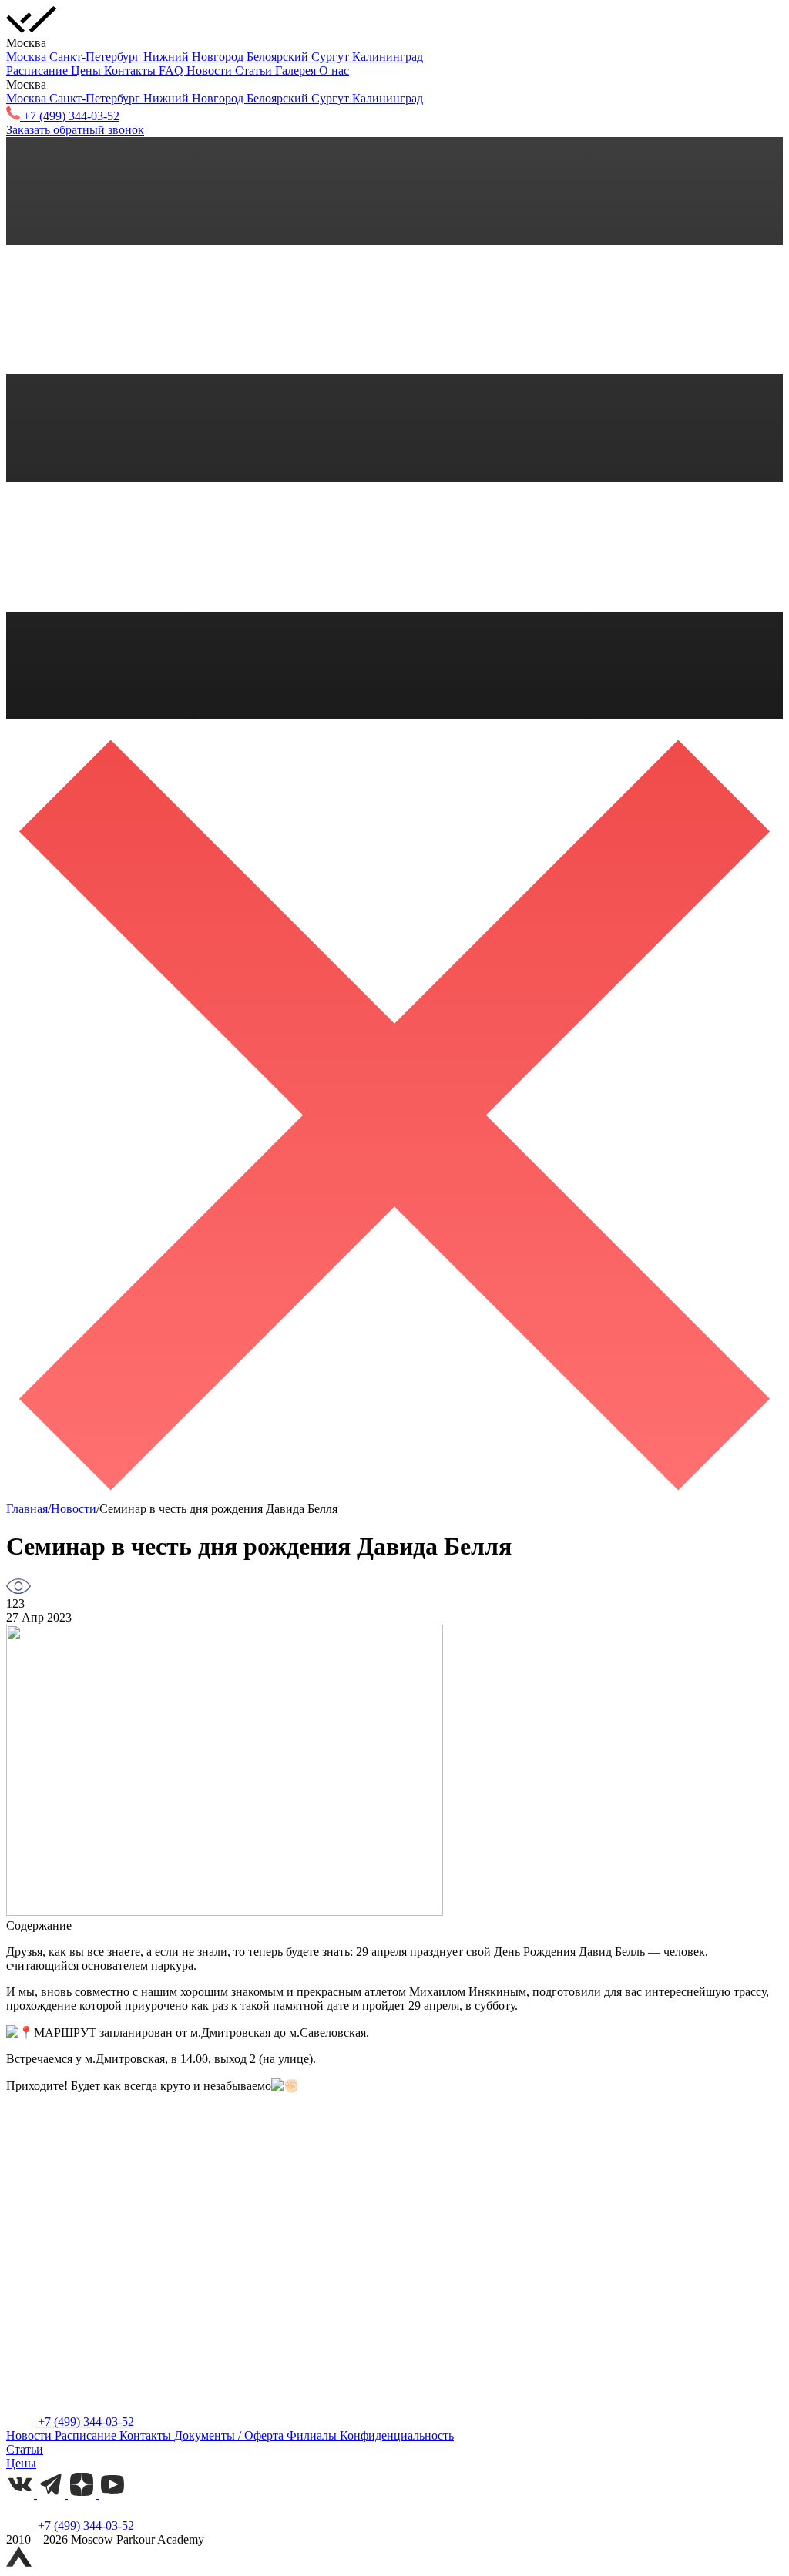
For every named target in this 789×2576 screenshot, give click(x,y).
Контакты (131, 70)
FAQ (173, 70)
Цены (87, 70)
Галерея (297, 70)
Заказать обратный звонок (75, 130)
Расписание (39, 70)
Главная (27, 1509)
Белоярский (279, 57)
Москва (28, 57)
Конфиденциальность (397, 2435)
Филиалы (313, 2435)
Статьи (255, 70)
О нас (334, 70)
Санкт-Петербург (96, 57)
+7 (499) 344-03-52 (84, 2422)
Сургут (332, 57)
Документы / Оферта (230, 2435)
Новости (211, 70)
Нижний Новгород (195, 57)
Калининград (388, 57)
